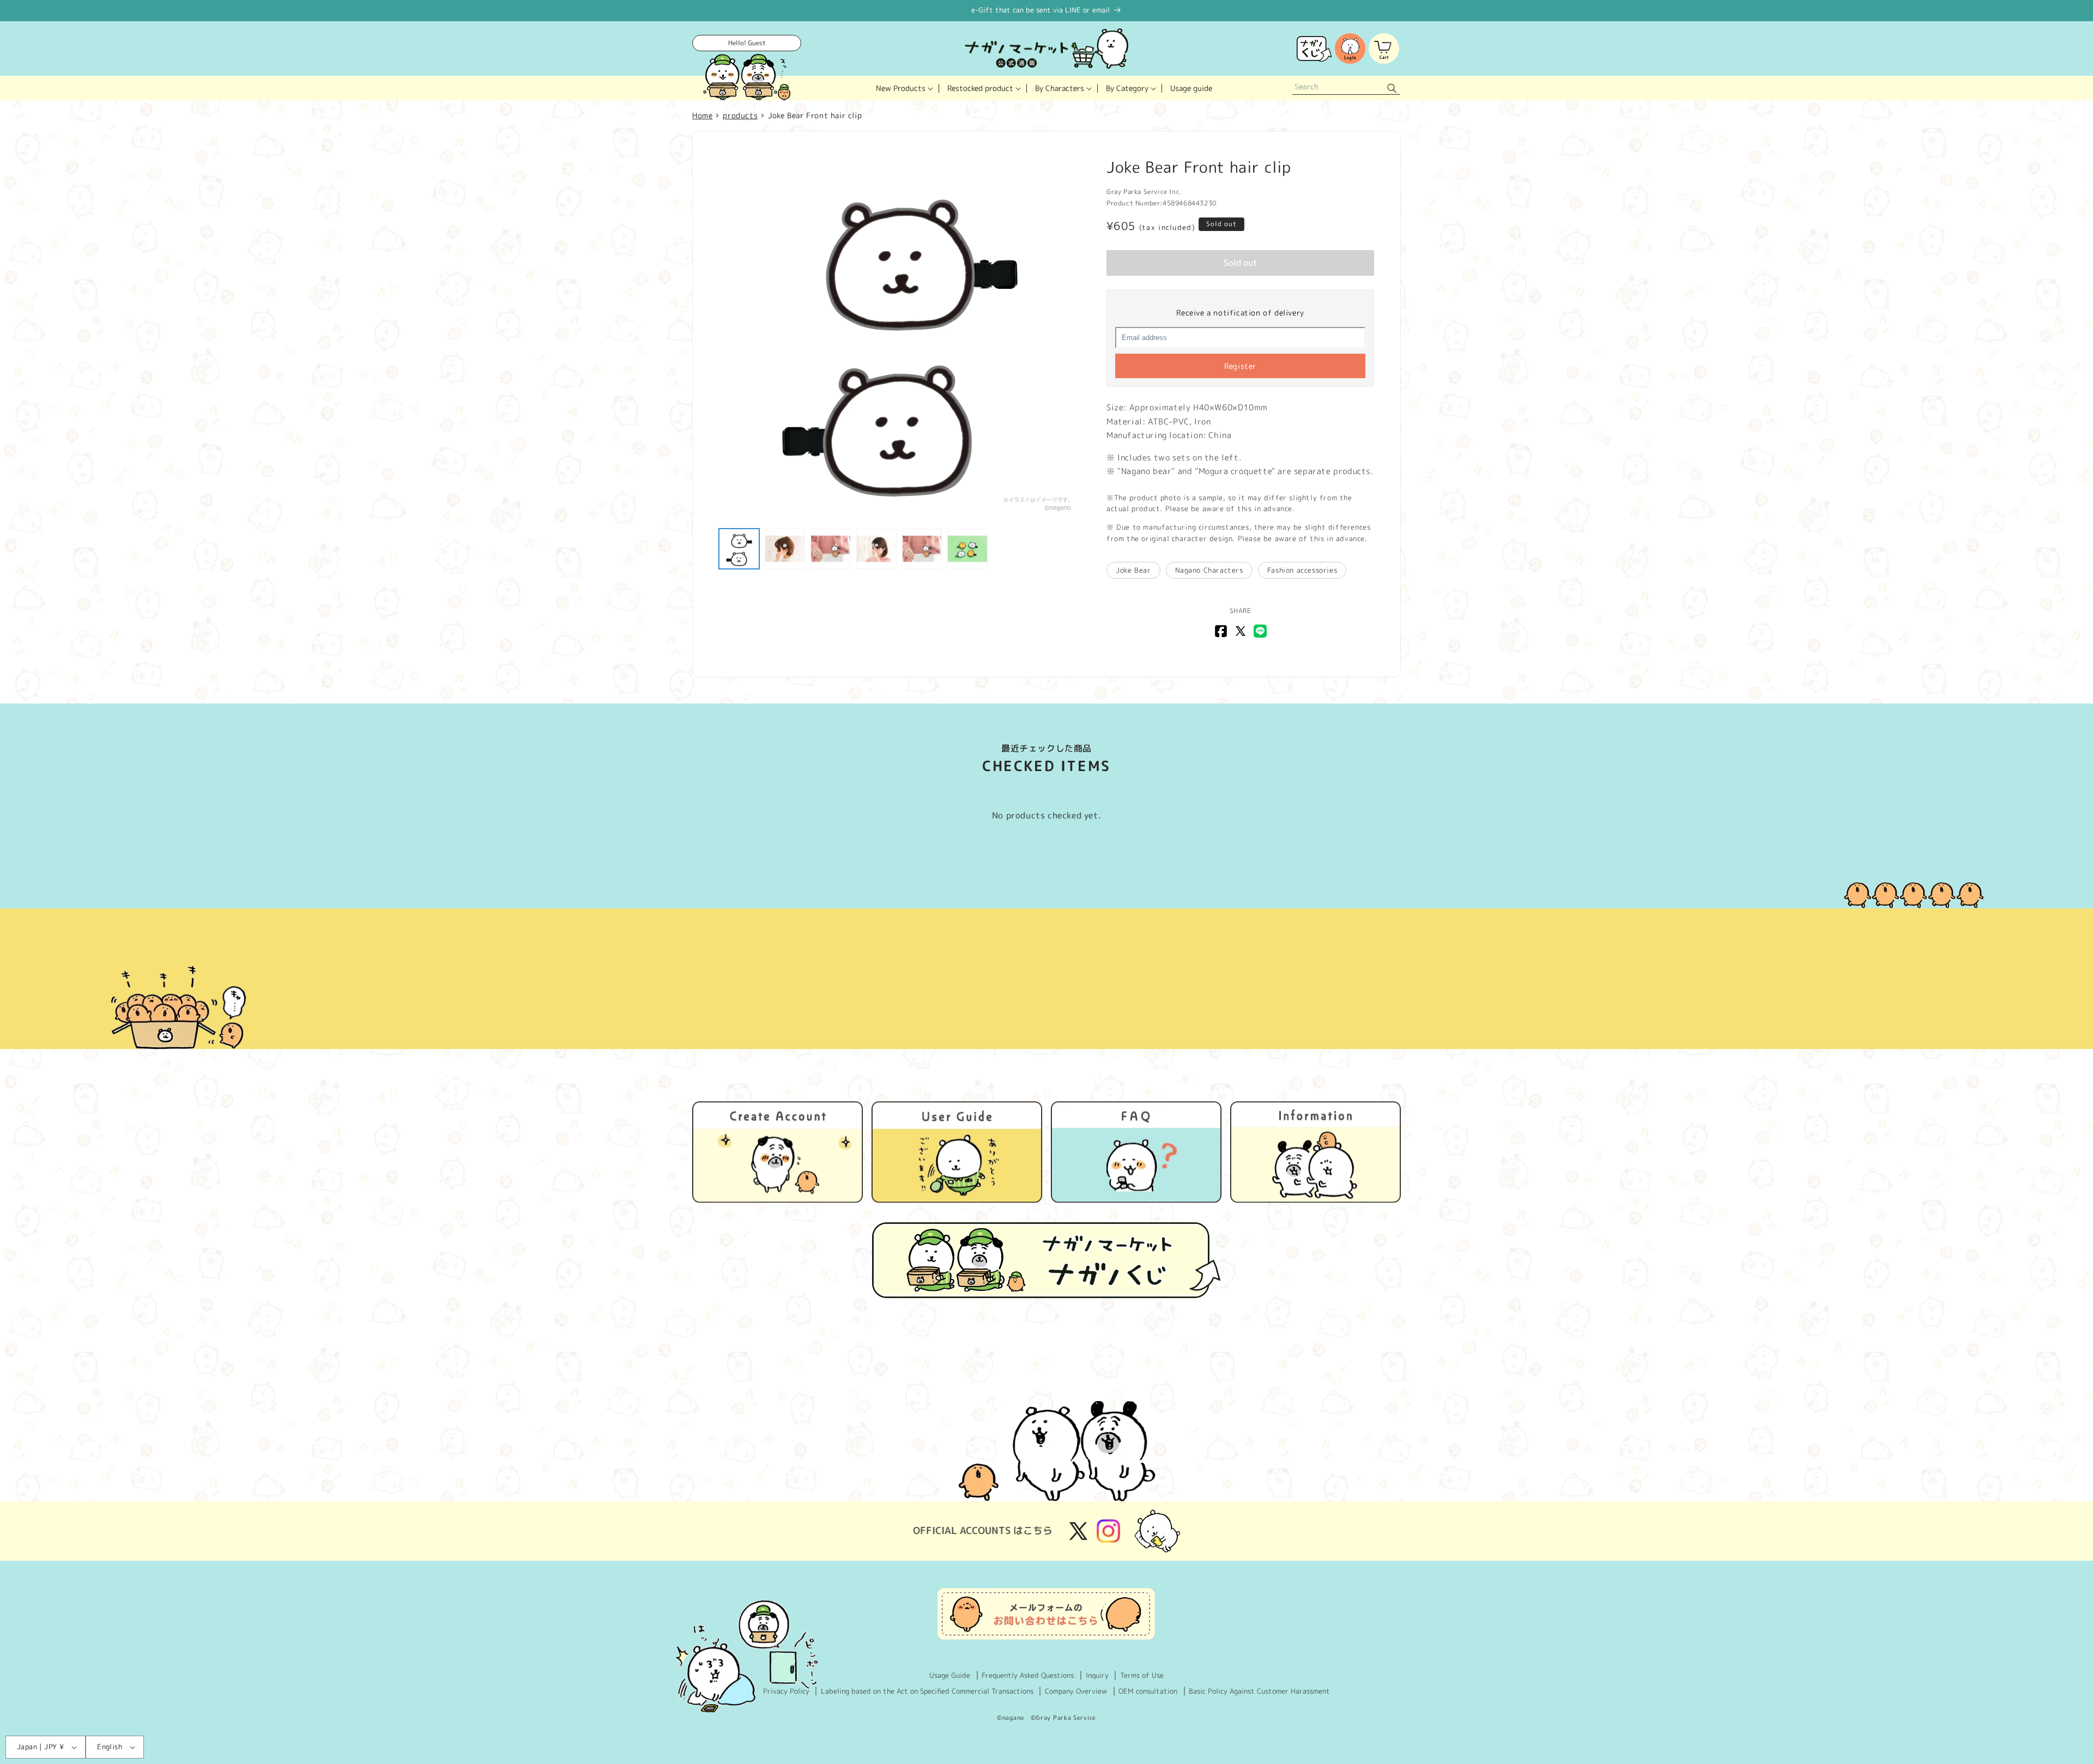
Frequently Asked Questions (1028, 1675)
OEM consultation (1148, 1691)
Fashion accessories (1302, 570)
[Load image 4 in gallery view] (876, 549)
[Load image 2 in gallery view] (785, 549)
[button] (903, 88)
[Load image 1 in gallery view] (739, 549)
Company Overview (1076, 1691)
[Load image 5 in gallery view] (922, 549)
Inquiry (1097, 1675)
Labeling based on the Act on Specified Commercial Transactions (927, 1691)
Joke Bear (1133, 570)
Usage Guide (950, 1675)
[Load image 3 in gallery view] (831, 549)
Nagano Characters (1209, 570)
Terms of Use (1142, 1675)
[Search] (1392, 88)
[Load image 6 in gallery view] (967, 549)
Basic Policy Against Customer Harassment (1259, 1691)
